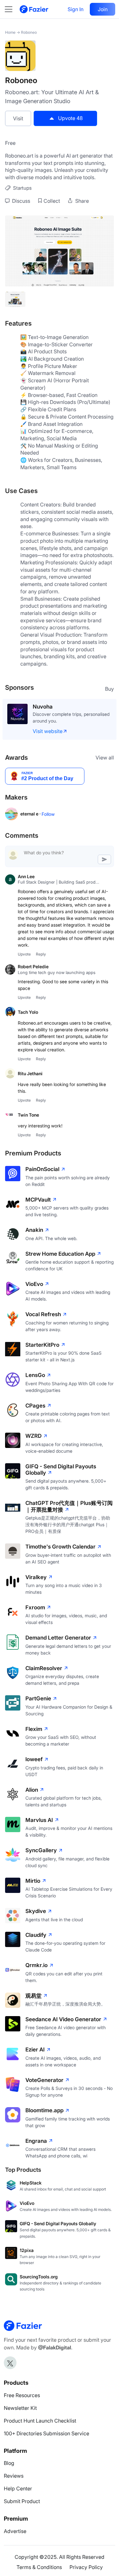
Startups (22, 188)
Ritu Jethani (30, 1073)
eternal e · (31, 814)
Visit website (48, 731)
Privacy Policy (86, 2567)
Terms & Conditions (39, 2567)
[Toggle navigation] (12, 9)
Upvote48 (70, 118)
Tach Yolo (28, 1012)
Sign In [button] (76, 9)
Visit (18, 118)
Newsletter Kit (20, 2408)
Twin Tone (28, 1115)
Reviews (14, 2476)
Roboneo (29, 32)
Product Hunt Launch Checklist (40, 2421)
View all (105, 758)
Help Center (18, 2488)
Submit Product (22, 2501)
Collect (52, 201)
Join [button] (103, 9)
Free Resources (22, 2395)
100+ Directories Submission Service (46, 2433)
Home (10, 32)
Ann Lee (26, 876)
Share (81, 201)
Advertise (15, 2531)
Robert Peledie (33, 967)
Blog (9, 2463)
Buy (109, 689)
